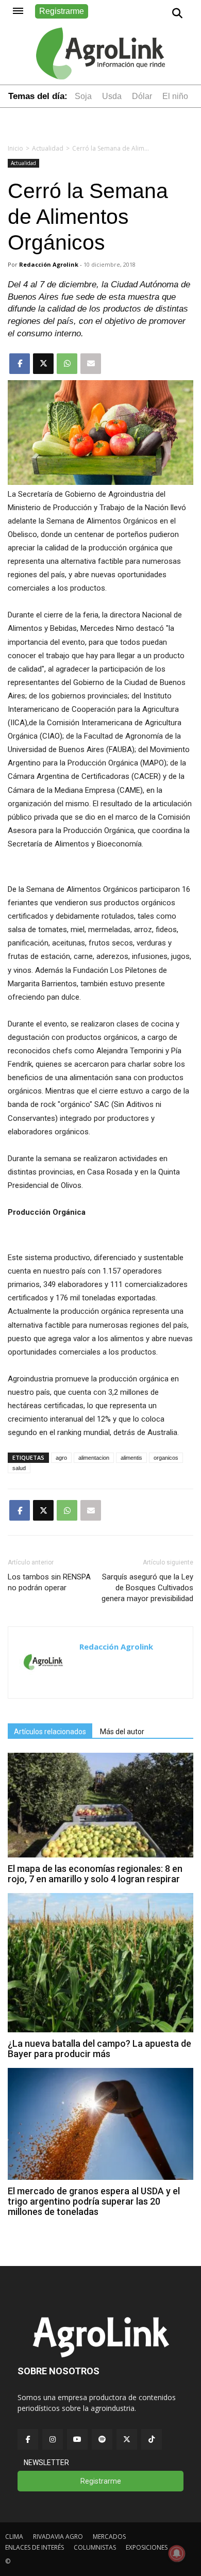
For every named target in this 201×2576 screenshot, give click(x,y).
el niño (175, 96)
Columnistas (95, 2547)
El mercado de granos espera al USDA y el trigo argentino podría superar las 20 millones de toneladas (94, 2201)
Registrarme (62, 11)
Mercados (109, 2537)
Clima (14, 2537)
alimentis (131, 1458)
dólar (142, 96)
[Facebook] (28, 2439)
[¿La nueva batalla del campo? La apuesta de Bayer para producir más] (100, 2029)
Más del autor (122, 1732)
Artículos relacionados (50, 1732)
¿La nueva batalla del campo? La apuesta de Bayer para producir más (99, 2049)
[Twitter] (127, 2439)
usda (112, 96)
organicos (166, 1458)
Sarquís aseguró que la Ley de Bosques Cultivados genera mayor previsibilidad (147, 1588)
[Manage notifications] (177, 2553)
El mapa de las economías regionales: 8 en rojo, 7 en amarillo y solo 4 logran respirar (95, 1874)
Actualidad (48, 148)
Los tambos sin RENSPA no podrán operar (49, 1582)
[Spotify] (102, 2439)
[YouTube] (77, 2439)
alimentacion (94, 1458)
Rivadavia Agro (58, 2537)
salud (19, 1468)
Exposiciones (147, 2547)
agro (61, 1458)
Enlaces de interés (35, 2547)
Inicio (15, 148)
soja (83, 96)
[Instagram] (53, 2439)
